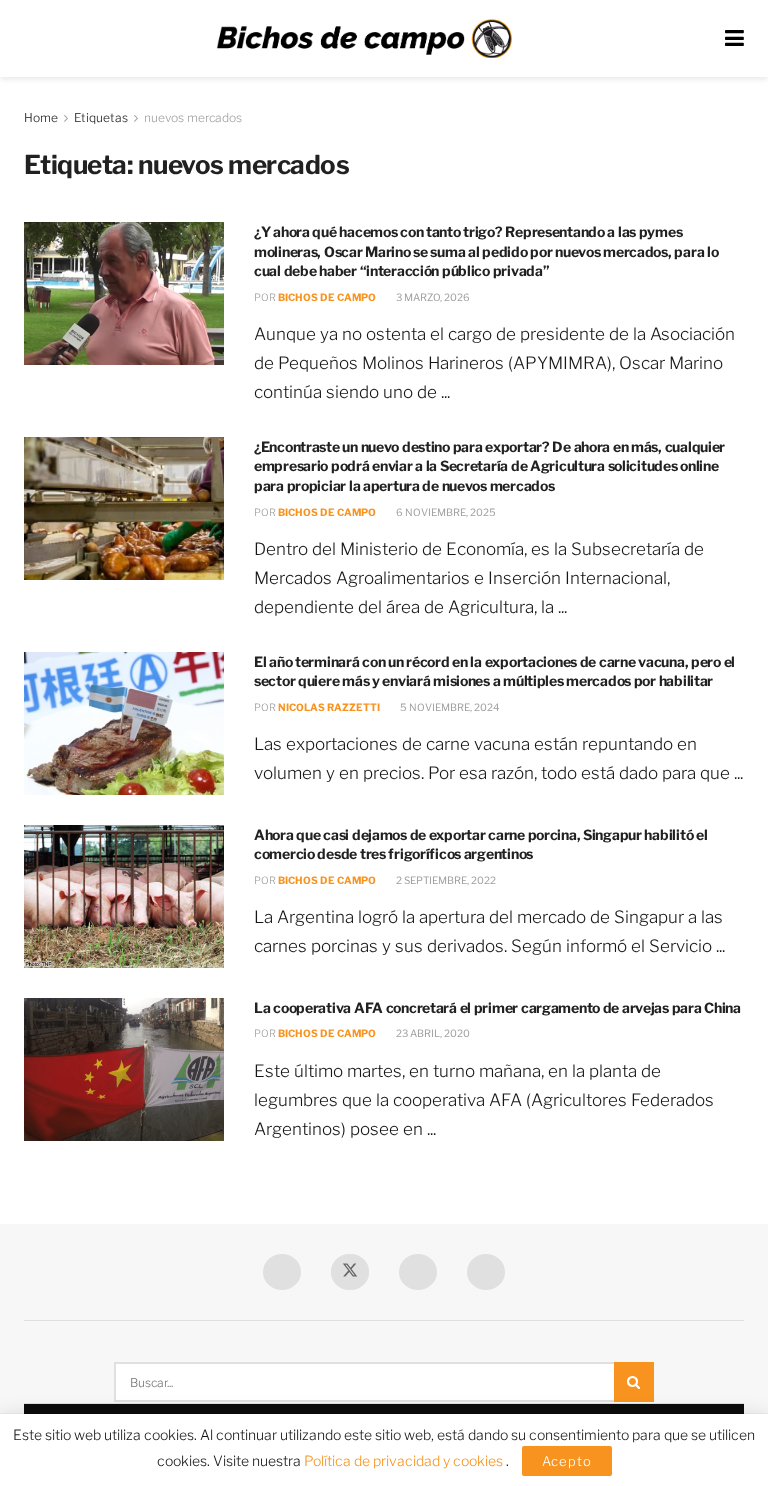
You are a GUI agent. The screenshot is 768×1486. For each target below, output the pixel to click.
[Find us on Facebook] (282, 1272)
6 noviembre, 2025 (445, 512)
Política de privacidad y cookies (405, 1460)
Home (41, 117)
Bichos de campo (327, 297)
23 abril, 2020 (432, 1033)
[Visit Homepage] (364, 39)
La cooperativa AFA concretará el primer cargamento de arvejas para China (497, 1007)
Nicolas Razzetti (329, 707)
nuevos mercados (193, 117)
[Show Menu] (734, 38)
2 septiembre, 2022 (445, 880)
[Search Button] (634, 1382)
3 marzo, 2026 (432, 297)
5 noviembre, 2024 (448, 707)
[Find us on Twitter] (350, 1272)
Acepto (567, 1461)
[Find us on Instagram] (486, 1272)
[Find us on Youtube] (418, 1272)
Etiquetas (101, 117)
